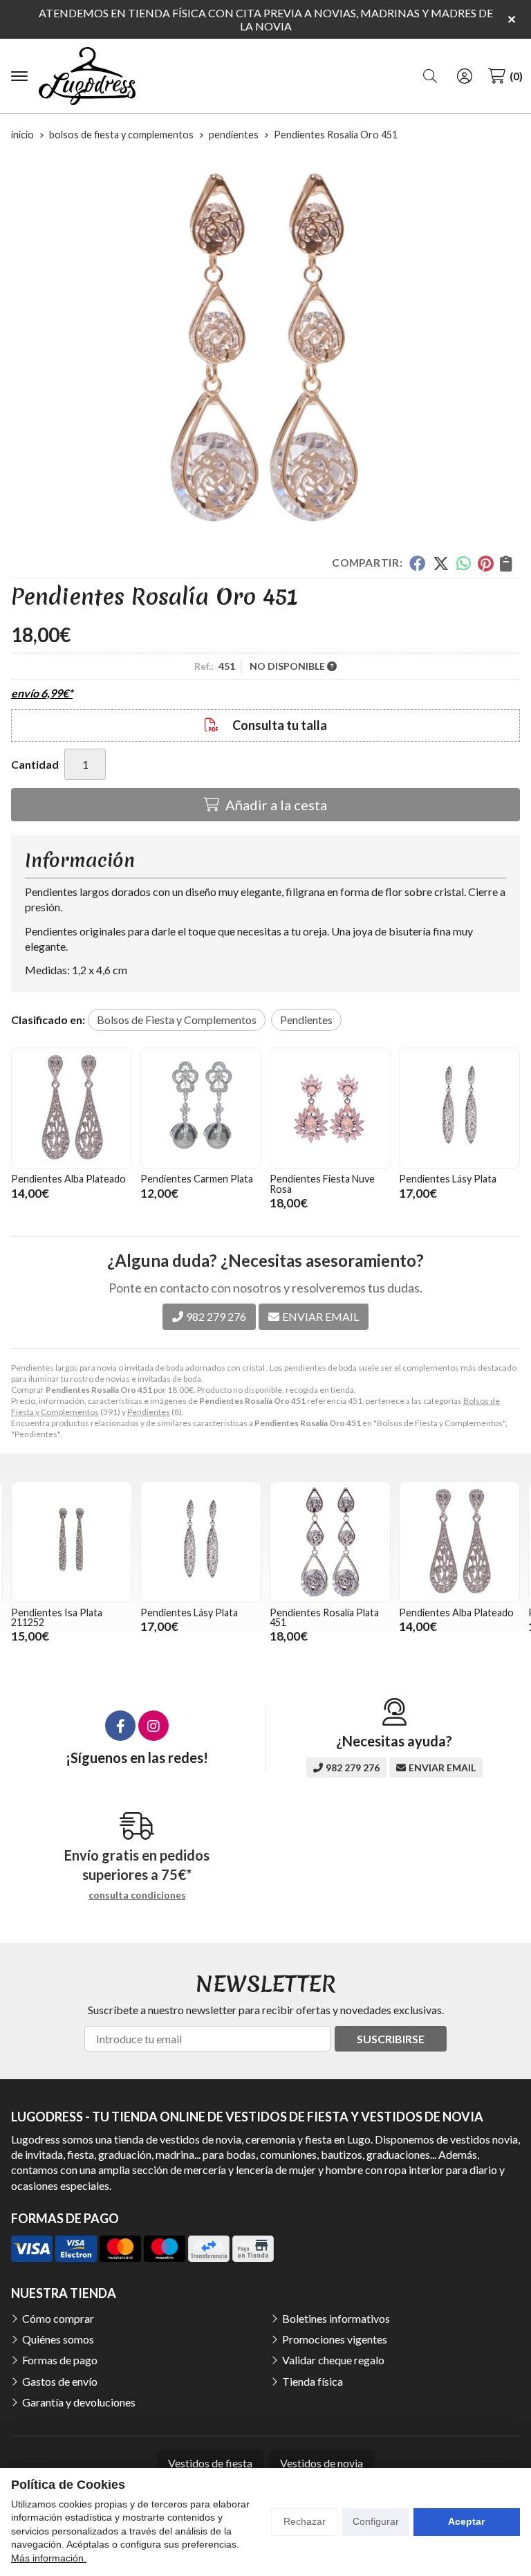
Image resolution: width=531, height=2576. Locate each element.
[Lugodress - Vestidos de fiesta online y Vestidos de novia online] (87, 76)
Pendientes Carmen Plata (197, 1179)
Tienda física (313, 2381)
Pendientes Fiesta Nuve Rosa (322, 1184)
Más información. (49, 2558)
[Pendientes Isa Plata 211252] (72, 1542)
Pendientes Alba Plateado (68, 1179)
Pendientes (149, 1412)
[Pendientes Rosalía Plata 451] (330, 1542)
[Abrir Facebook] (120, 1726)
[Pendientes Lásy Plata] (459, 1108)
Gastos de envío (60, 2381)
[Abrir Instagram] (153, 1726)
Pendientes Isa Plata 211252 (57, 1617)
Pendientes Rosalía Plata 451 (324, 1617)
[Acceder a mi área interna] (465, 76)
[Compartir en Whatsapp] (464, 563)
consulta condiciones (137, 1895)
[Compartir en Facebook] (417, 563)
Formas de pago (60, 2360)
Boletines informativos (336, 2318)
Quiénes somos (58, 2339)
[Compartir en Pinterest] (485, 563)
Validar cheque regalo (333, 2360)
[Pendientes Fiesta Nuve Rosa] (330, 1108)
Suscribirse (391, 2039)
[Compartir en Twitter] (441, 563)
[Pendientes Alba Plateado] (72, 1108)
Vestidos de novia (322, 2463)
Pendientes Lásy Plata (448, 1179)
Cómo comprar (58, 2318)
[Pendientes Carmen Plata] (201, 1108)
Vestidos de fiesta (210, 2463)
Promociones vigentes (335, 2339)
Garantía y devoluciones (79, 2402)
